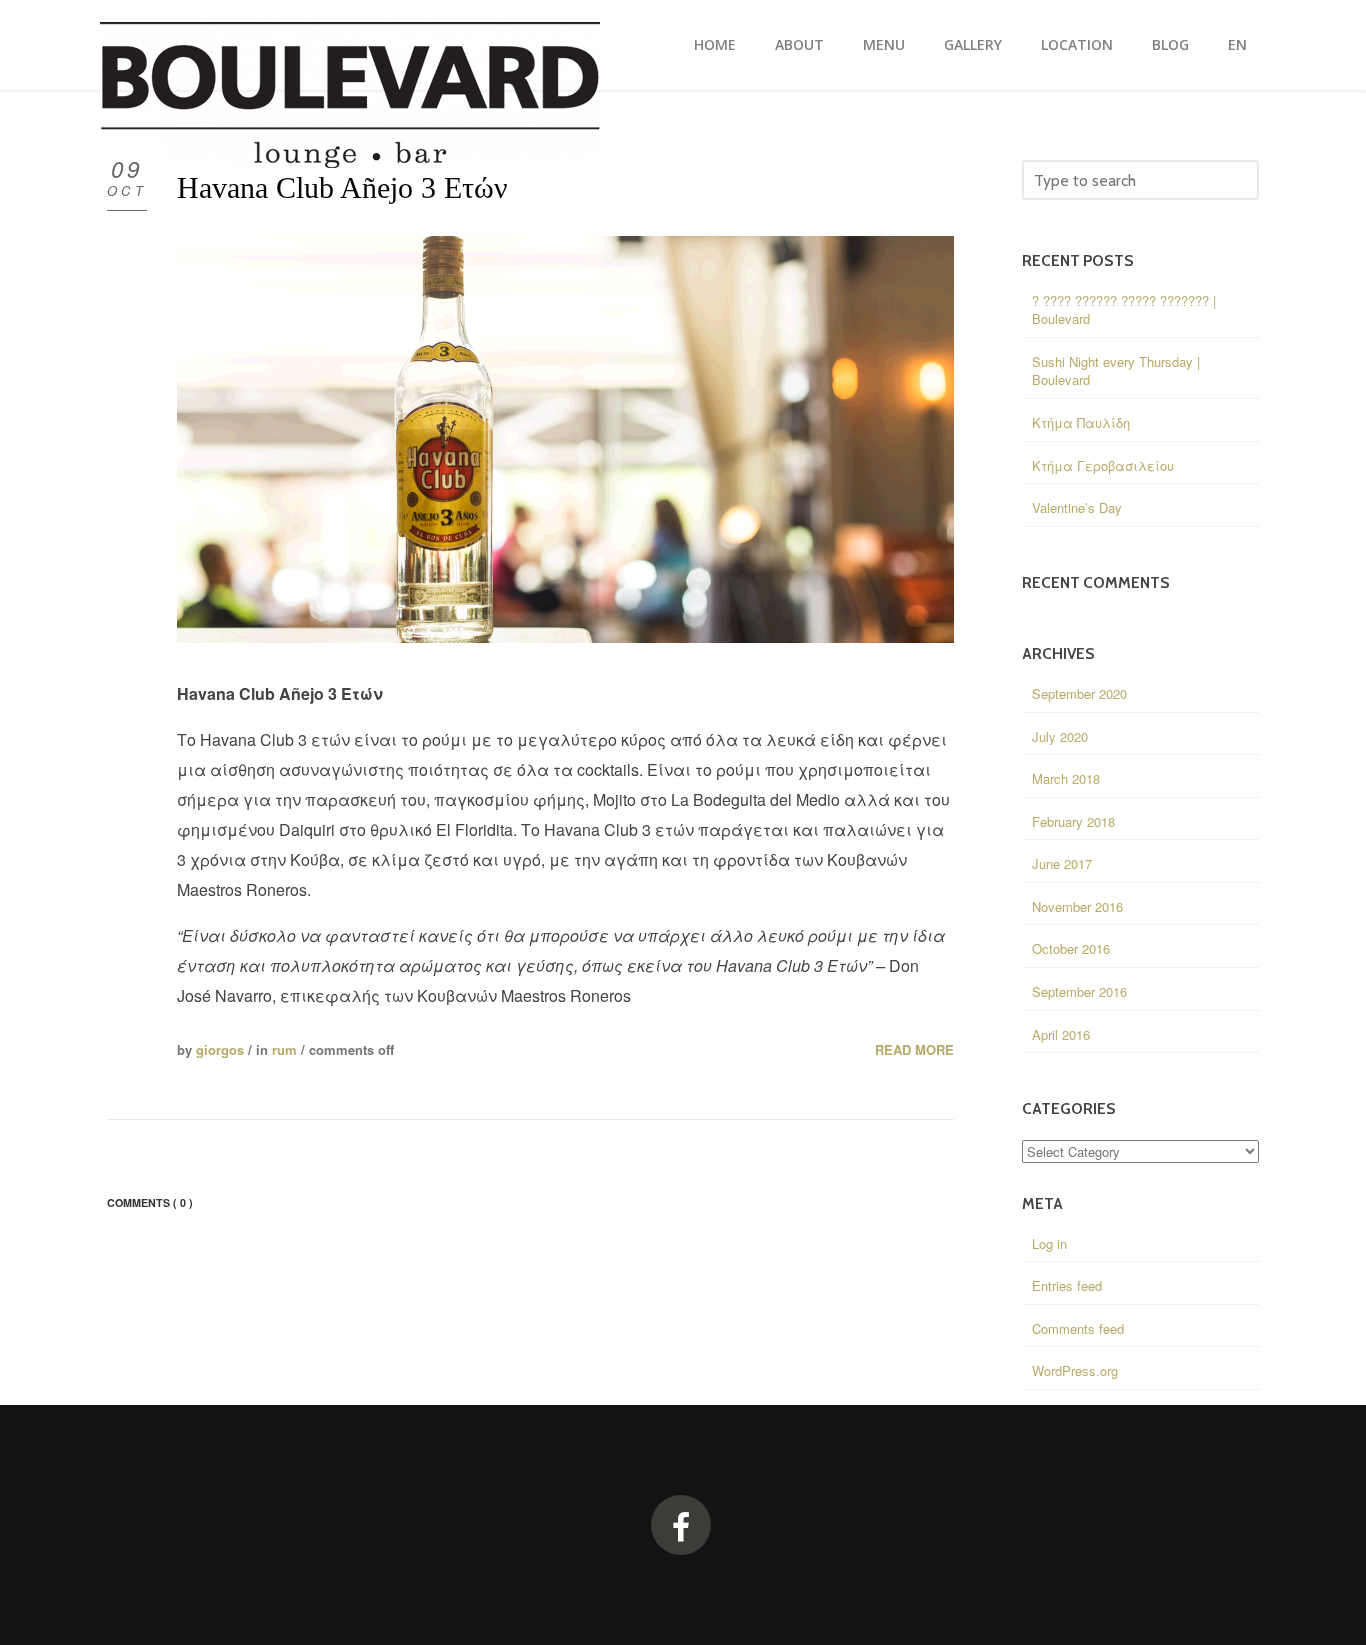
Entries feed (1067, 1285)
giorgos (220, 1049)
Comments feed (1078, 1328)
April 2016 (1061, 1034)
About (799, 44)
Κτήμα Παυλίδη (1081, 422)
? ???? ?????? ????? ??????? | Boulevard (1124, 310)
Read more (914, 1050)
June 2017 (1062, 863)
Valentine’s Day (1077, 507)
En (1237, 44)
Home (715, 44)
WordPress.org (1075, 1370)
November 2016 (1077, 906)
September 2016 (1079, 991)
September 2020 (1079, 693)
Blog (1170, 44)
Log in (1049, 1243)
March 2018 (1066, 778)
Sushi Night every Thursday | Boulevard (1116, 371)
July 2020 (1060, 736)
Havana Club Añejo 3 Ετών (342, 187)
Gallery (973, 44)
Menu (884, 44)
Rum (284, 1049)
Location (1077, 44)
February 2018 (1073, 821)
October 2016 (1071, 948)
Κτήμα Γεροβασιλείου (1103, 465)
